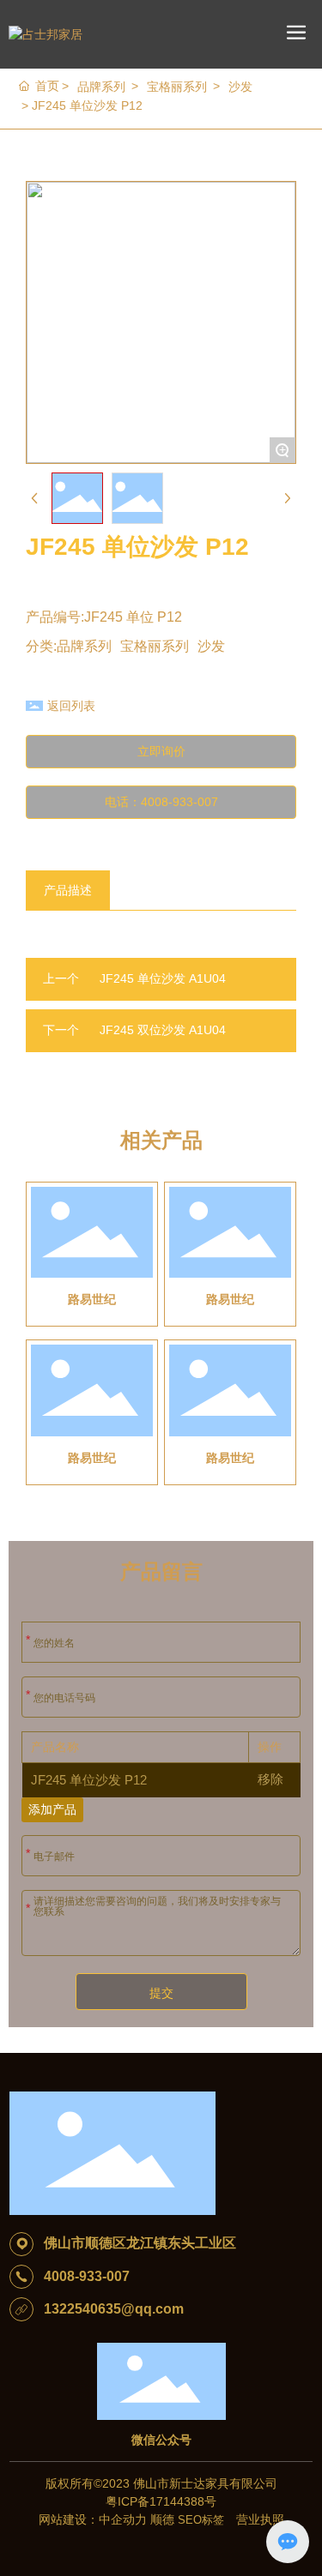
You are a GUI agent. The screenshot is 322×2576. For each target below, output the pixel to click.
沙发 (240, 87)
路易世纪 (92, 1299)
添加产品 (52, 1809)
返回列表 (71, 706)
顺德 (162, 2519)
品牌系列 (101, 87)
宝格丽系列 (177, 87)
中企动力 (123, 2519)
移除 (270, 1779)
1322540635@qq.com (114, 2309)
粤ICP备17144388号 (161, 2501)
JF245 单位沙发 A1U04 (163, 978)
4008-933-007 (87, 2276)
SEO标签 (203, 2520)
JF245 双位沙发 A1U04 (163, 1030)
